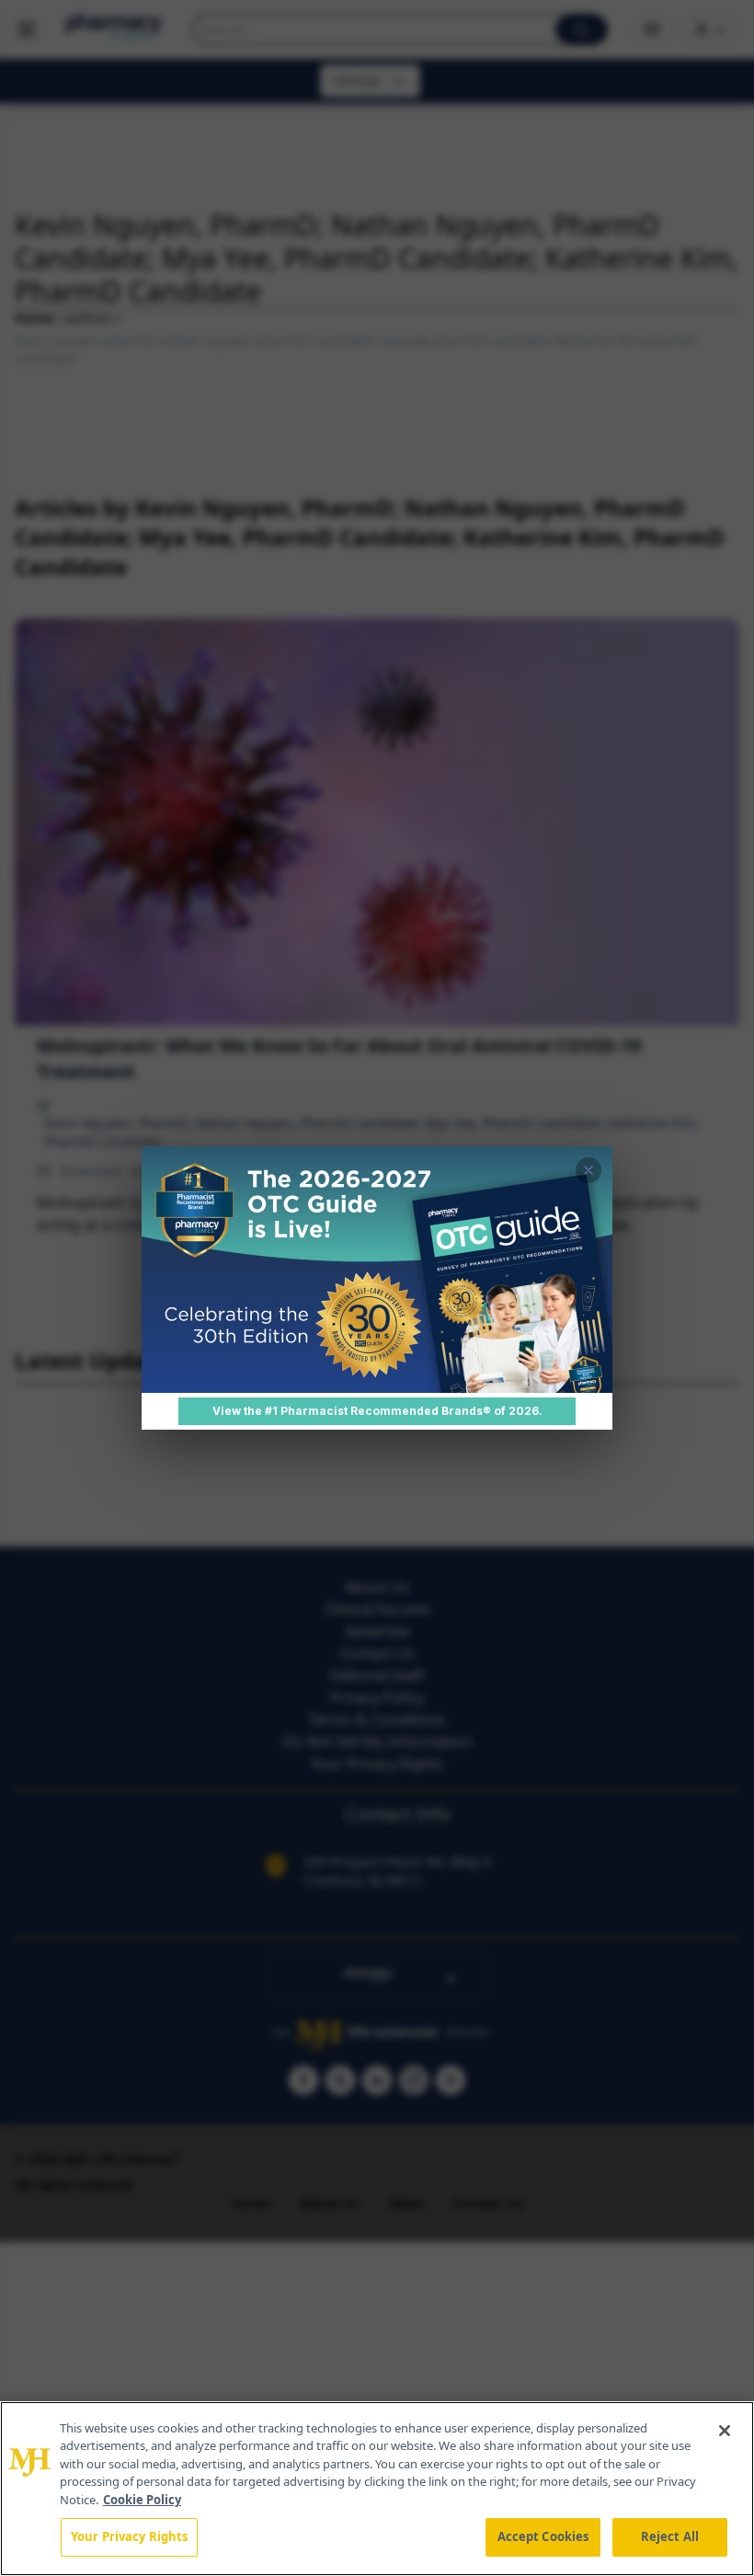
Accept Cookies (543, 2536)
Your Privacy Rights (129, 2536)
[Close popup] (588, 1170)
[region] (377, 2489)
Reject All (670, 2536)
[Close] (725, 2431)
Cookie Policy (142, 2500)
